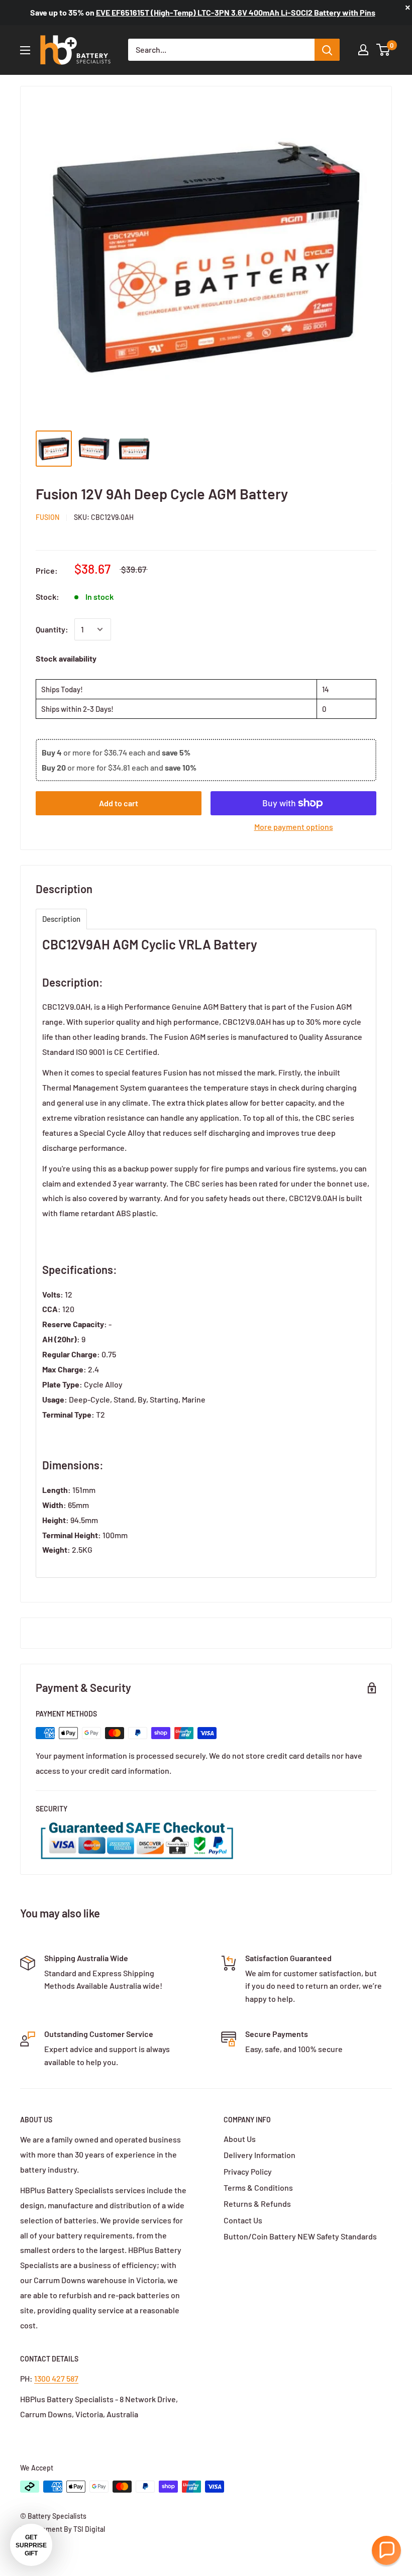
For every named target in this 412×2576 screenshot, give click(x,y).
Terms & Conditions (258, 2187)
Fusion (47, 517)
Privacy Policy (248, 2171)
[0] (384, 50)
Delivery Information (260, 2155)
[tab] (61, 919)
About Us (240, 2139)
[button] (386, 2550)
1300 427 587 (56, 2378)
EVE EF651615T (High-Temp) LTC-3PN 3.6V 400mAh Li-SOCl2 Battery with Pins (236, 12)
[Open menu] (25, 50)
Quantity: (52, 629)
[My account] (363, 50)
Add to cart (119, 803)
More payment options (294, 827)
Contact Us (243, 2220)
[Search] (327, 50)
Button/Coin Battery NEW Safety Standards (300, 2236)
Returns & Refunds (257, 2204)
